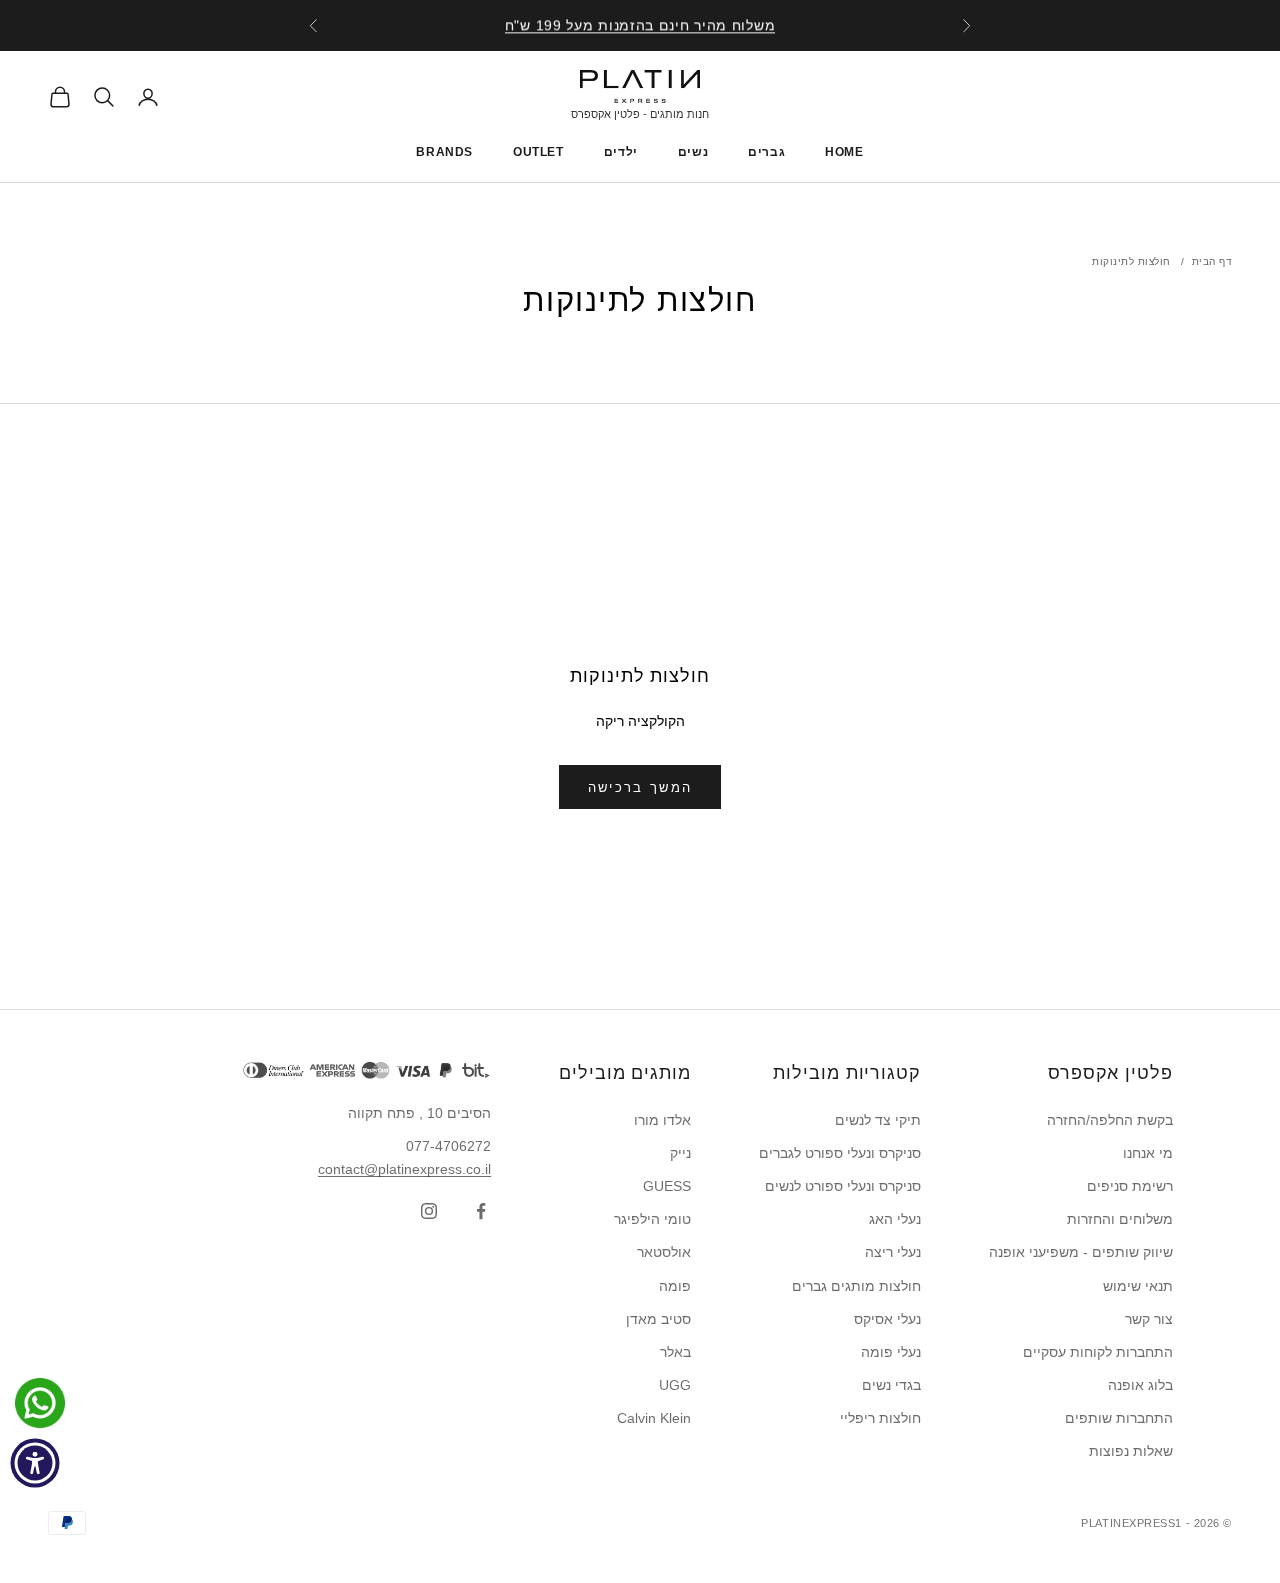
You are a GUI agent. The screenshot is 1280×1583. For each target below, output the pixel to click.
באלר (675, 1352)
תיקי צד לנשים (878, 1120)
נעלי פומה (891, 1352)
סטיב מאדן (658, 1319)
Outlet (538, 152)
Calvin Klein (654, 1418)
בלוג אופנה (1140, 1385)
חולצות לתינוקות (1131, 261)
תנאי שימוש (1138, 1286)
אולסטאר (664, 1252)
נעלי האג (895, 1219)
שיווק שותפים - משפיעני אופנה (1081, 1252)
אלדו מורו (662, 1120)
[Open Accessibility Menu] (35, 1463)
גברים (766, 152)
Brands (444, 152)
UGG (675, 1385)
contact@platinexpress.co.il (404, 1169)
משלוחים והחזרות (1120, 1219)
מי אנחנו (1148, 1153)
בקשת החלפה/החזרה (1110, 1120)
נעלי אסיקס (887, 1319)
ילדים (621, 152)
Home (844, 152)
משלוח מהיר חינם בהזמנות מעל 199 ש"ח (640, 25)
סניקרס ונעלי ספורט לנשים (843, 1186)
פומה (675, 1286)
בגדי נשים (891, 1385)
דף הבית (1212, 261)
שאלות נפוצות (1131, 1451)
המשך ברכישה (640, 787)
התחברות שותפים (1119, 1418)
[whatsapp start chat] (35, 1403)
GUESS (667, 1186)
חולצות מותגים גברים (856, 1286)
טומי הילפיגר (652, 1219)
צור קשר (1149, 1319)
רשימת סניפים (1130, 1186)
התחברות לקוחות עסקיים (1098, 1352)
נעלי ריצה (893, 1252)
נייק (680, 1153)
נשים (693, 152)
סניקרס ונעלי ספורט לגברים (840, 1153)
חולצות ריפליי (880, 1418)
